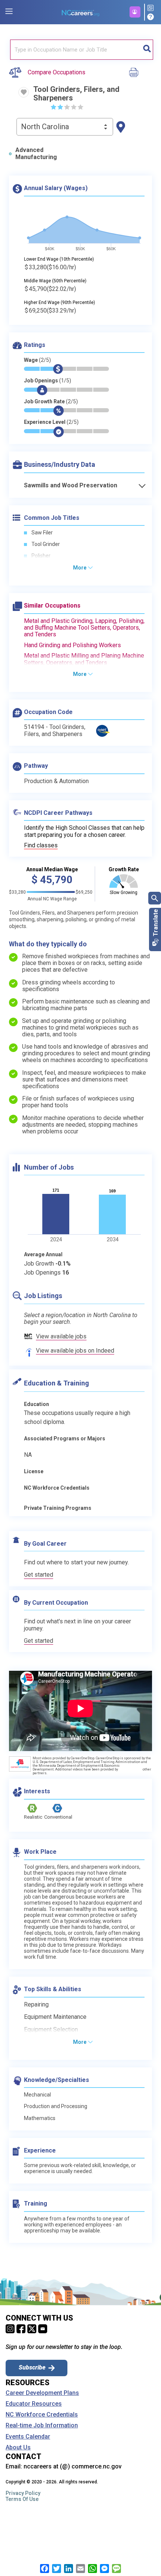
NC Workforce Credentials (42, 2415)
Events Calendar (28, 2437)
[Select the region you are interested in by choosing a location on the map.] (121, 127)
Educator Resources (34, 2404)
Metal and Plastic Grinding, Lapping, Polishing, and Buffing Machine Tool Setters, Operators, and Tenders (84, 628)
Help (152, 17)
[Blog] (152, 8)
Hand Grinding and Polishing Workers (72, 645)
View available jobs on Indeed (75, 1351)
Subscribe (32, 2367)
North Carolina (45, 127)
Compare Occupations (57, 72)
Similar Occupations (52, 606)
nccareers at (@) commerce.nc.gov (73, 2466)
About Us (18, 2448)
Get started (39, 1575)
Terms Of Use (22, 2499)
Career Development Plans (42, 2393)
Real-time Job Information (42, 2426)
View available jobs (61, 1336)
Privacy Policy (23, 2493)
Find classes (41, 845)
